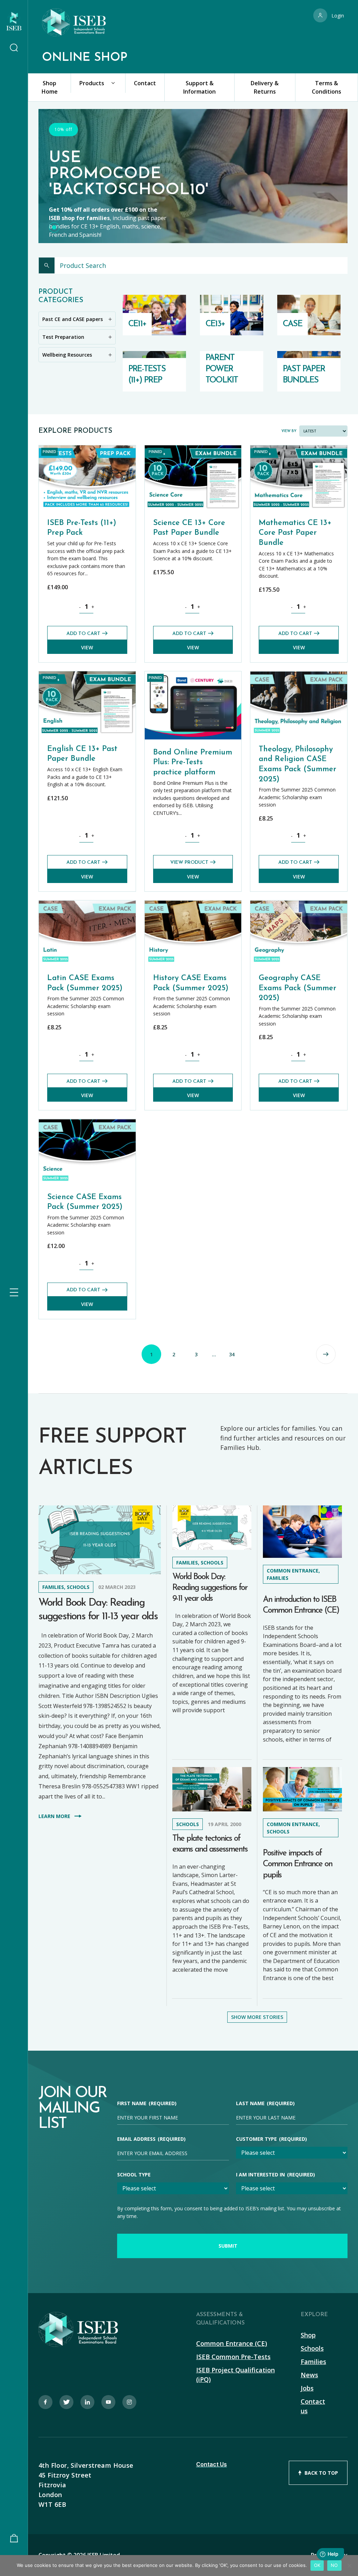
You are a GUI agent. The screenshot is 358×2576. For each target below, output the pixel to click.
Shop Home (50, 87)
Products (92, 83)
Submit (228, 2246)
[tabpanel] (193, 181)
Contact (145, 83)
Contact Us (212, 2464)
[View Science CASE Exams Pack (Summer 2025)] (87, 1122)
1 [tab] (54, 227)
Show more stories (257, 2017)
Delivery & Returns (265, 87)
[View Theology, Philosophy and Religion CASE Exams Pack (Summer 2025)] (299, 675)
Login (338, 16)
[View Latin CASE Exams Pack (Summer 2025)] (87, 904)
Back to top (321, 2473)
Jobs (307, 2388)
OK (317, 2565)
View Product (189, 863)
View (87, 647)
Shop (308, 2335)
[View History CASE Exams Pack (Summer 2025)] (193, 904)
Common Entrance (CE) (232, 2343)
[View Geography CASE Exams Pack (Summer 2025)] (299, 904)
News (309, 2375)
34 (232, 1354)
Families (313, 2362)
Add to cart (83, 634)
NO (334, 2565)
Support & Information (199, 87)
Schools (312, 2348)
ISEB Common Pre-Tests (233, 2357)
